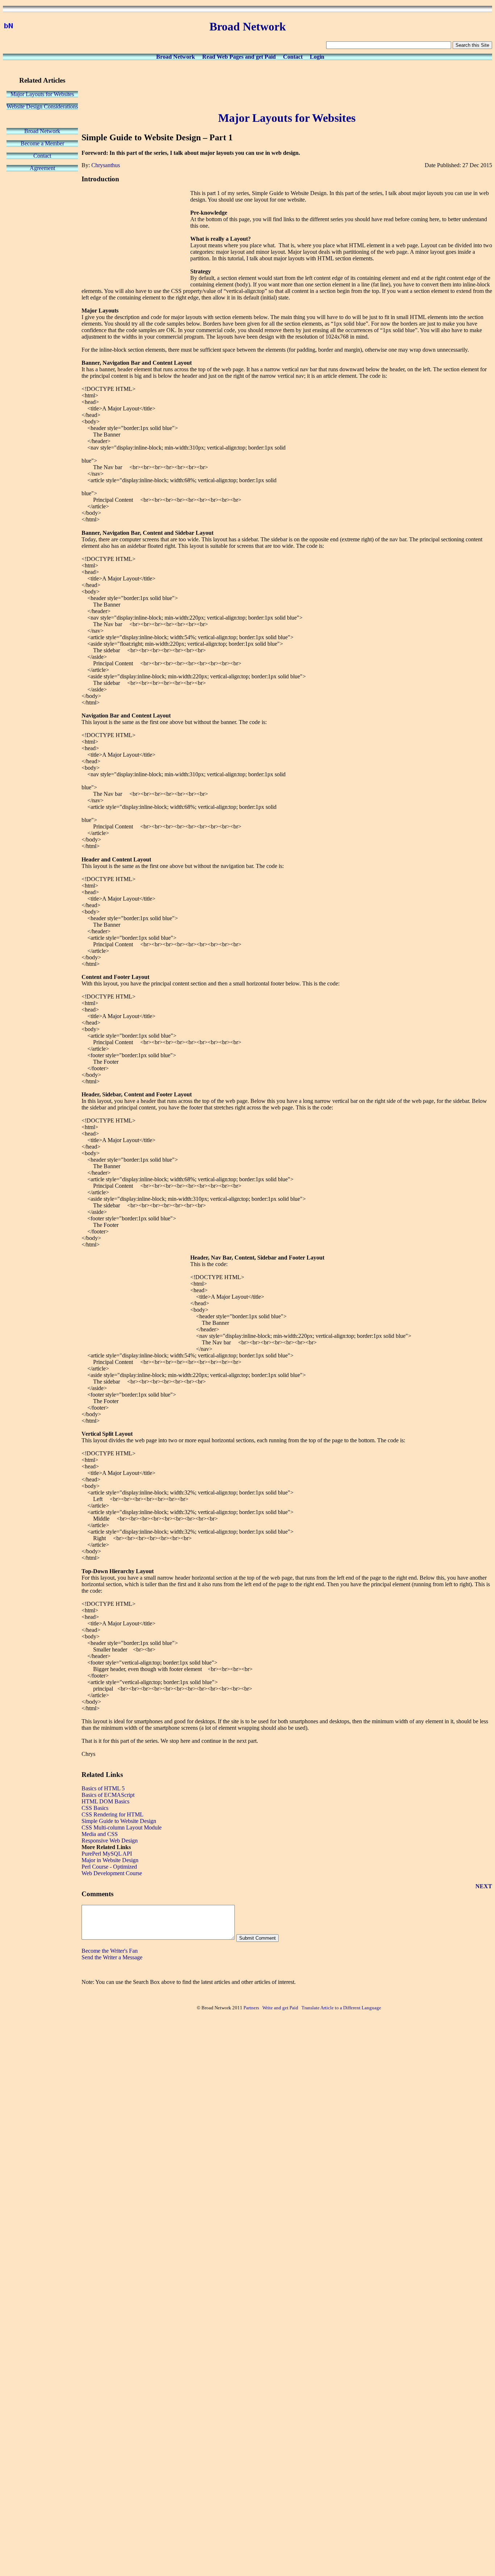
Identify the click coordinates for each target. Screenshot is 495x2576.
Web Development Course (112, 1873)
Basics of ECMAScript (108, 1795)
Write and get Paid (280, 2008)
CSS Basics (95, 1808)
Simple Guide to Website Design (119, 1821)
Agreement (42, 168)
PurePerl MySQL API (107, 1854)
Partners (251, 2008)
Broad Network (176, 57)
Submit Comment (257, 1938)
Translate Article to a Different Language (341, 2008)
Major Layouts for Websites (42, 94)
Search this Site (472, 45)
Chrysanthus (106, 165)
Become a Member (42, 143)
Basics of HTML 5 (103, 1788)
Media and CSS (100, 1834)
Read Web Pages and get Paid (239, 57)
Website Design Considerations (42, 106)
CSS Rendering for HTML (113, 1814)
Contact (293, 57)
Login (317, 57)
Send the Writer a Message (112, 1957)
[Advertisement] (287, 84)
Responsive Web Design (110, 1841)
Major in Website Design (110, 1860)
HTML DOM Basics (105, 1801)
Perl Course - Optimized (109, 1867)
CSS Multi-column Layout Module (122, 1827)
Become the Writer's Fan (110, 1951)
